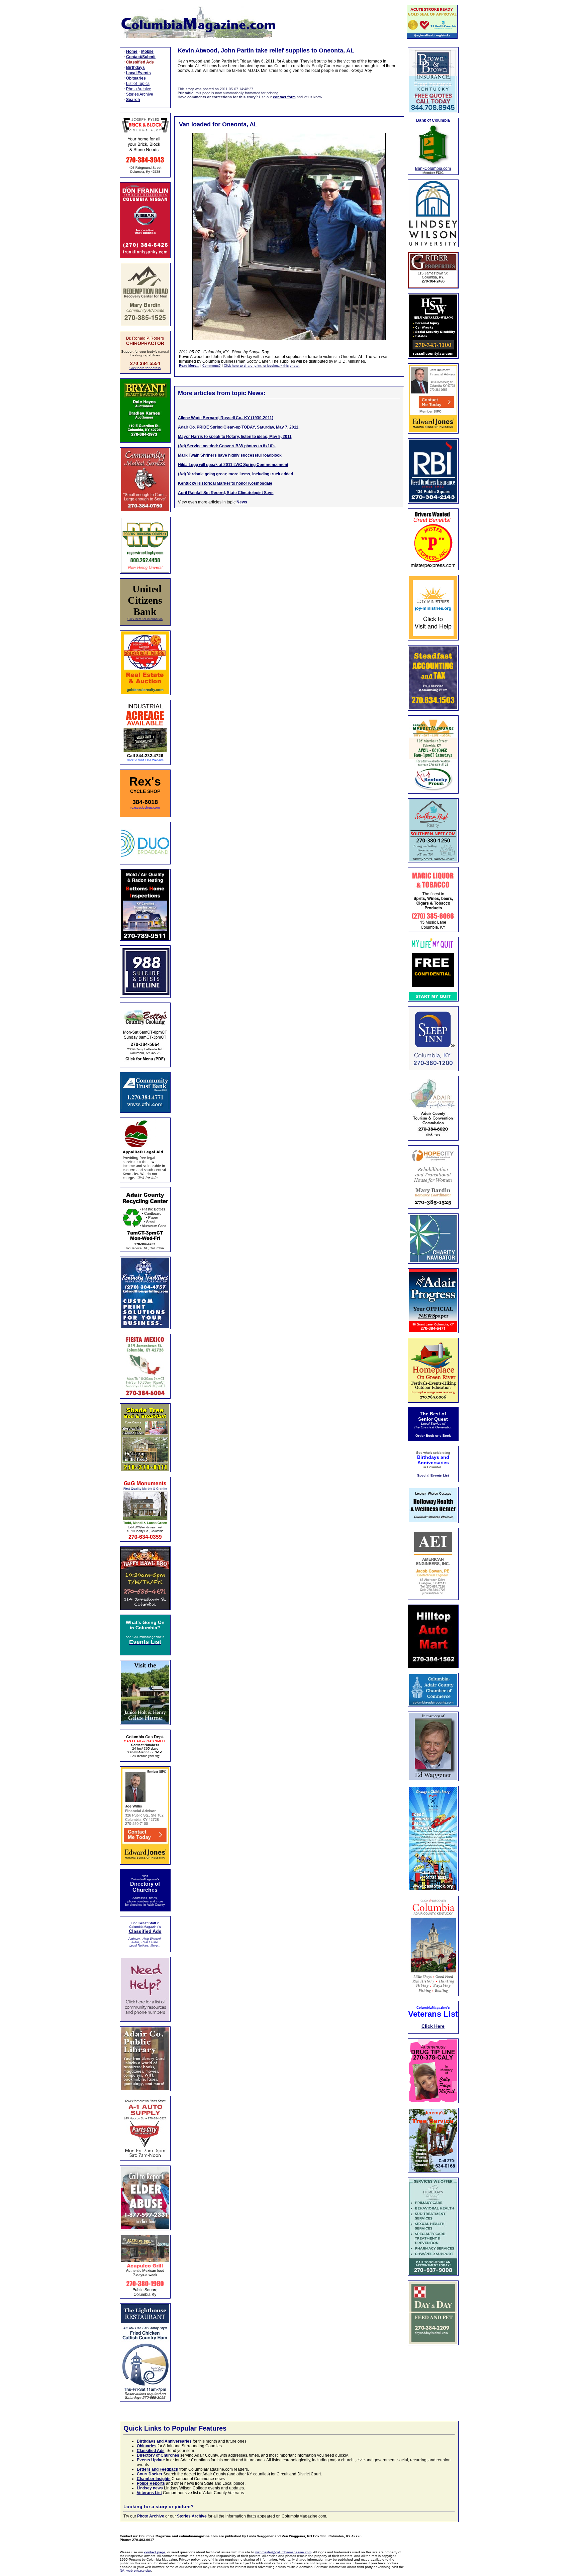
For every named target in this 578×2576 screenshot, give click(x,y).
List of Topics (138, 84)
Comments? (212, 366)
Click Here (433, 2026)
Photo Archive (139, 89)
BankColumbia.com (433, 168)
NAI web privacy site (135, 2570)
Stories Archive (140, 94)
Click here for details (145, 368)
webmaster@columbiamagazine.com (283, 2552)
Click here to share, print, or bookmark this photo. (262, 366)
